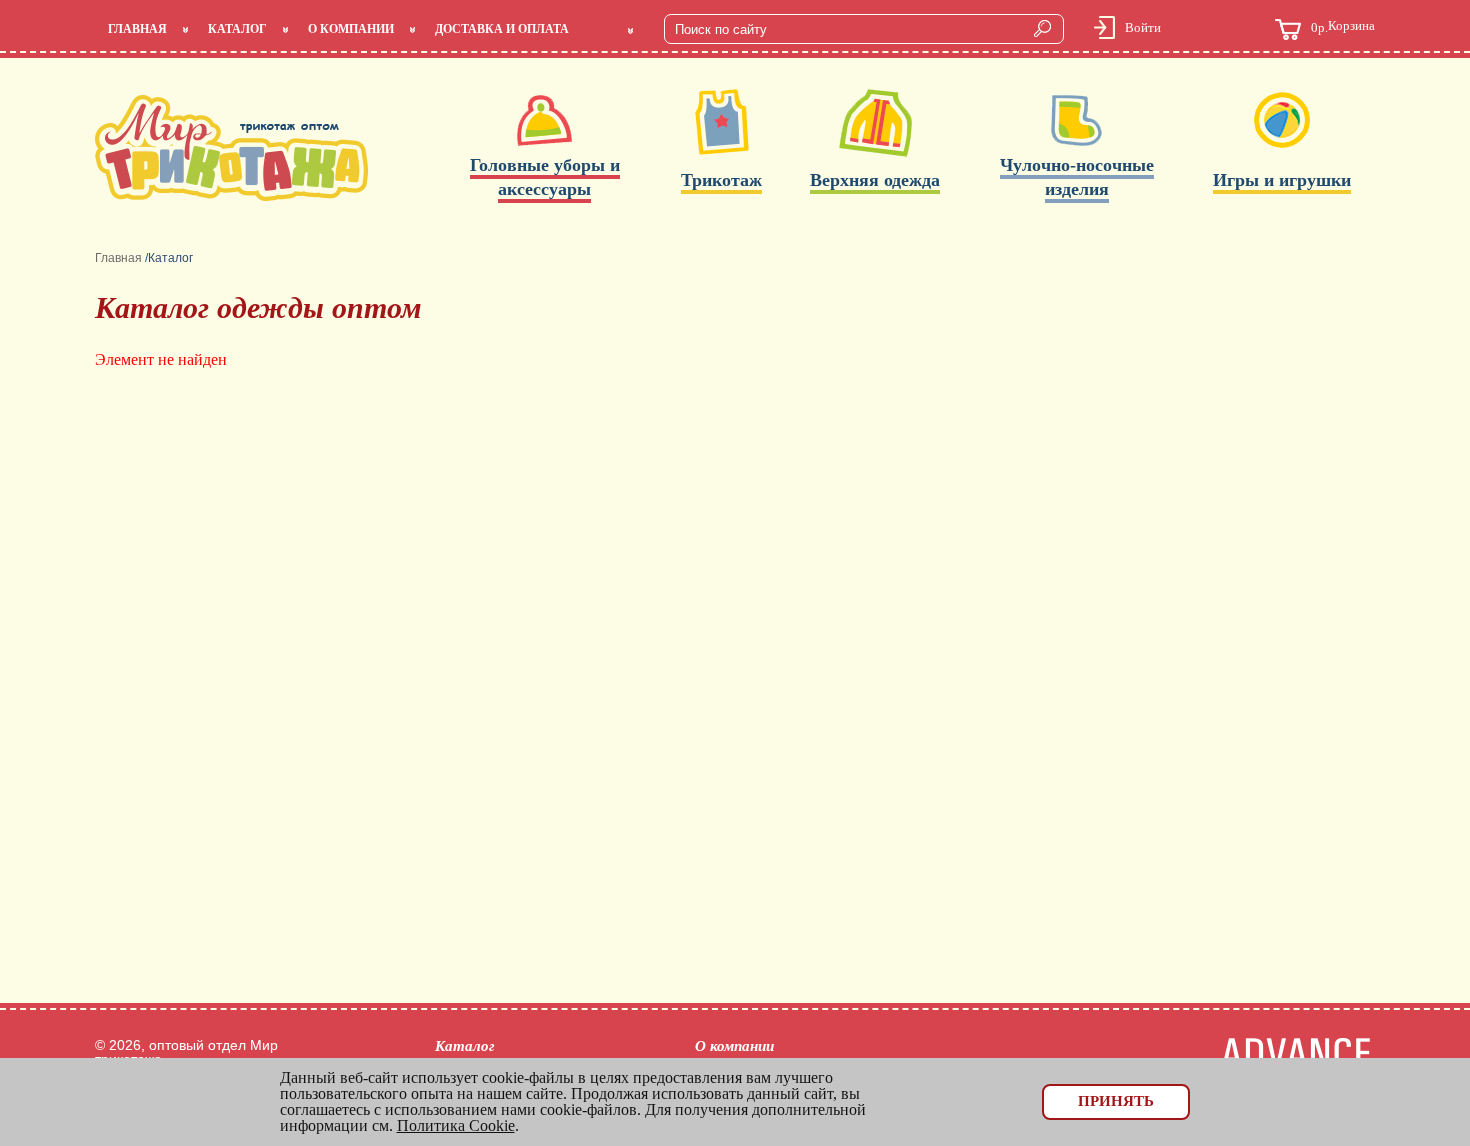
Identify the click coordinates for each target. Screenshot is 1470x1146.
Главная (137, 29)
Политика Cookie (456, 1125)
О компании (351, 29)
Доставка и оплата (502, 29)
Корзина (1343, 27)
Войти (1143, 27)
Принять (1116, 1101)
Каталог (237, 29)
